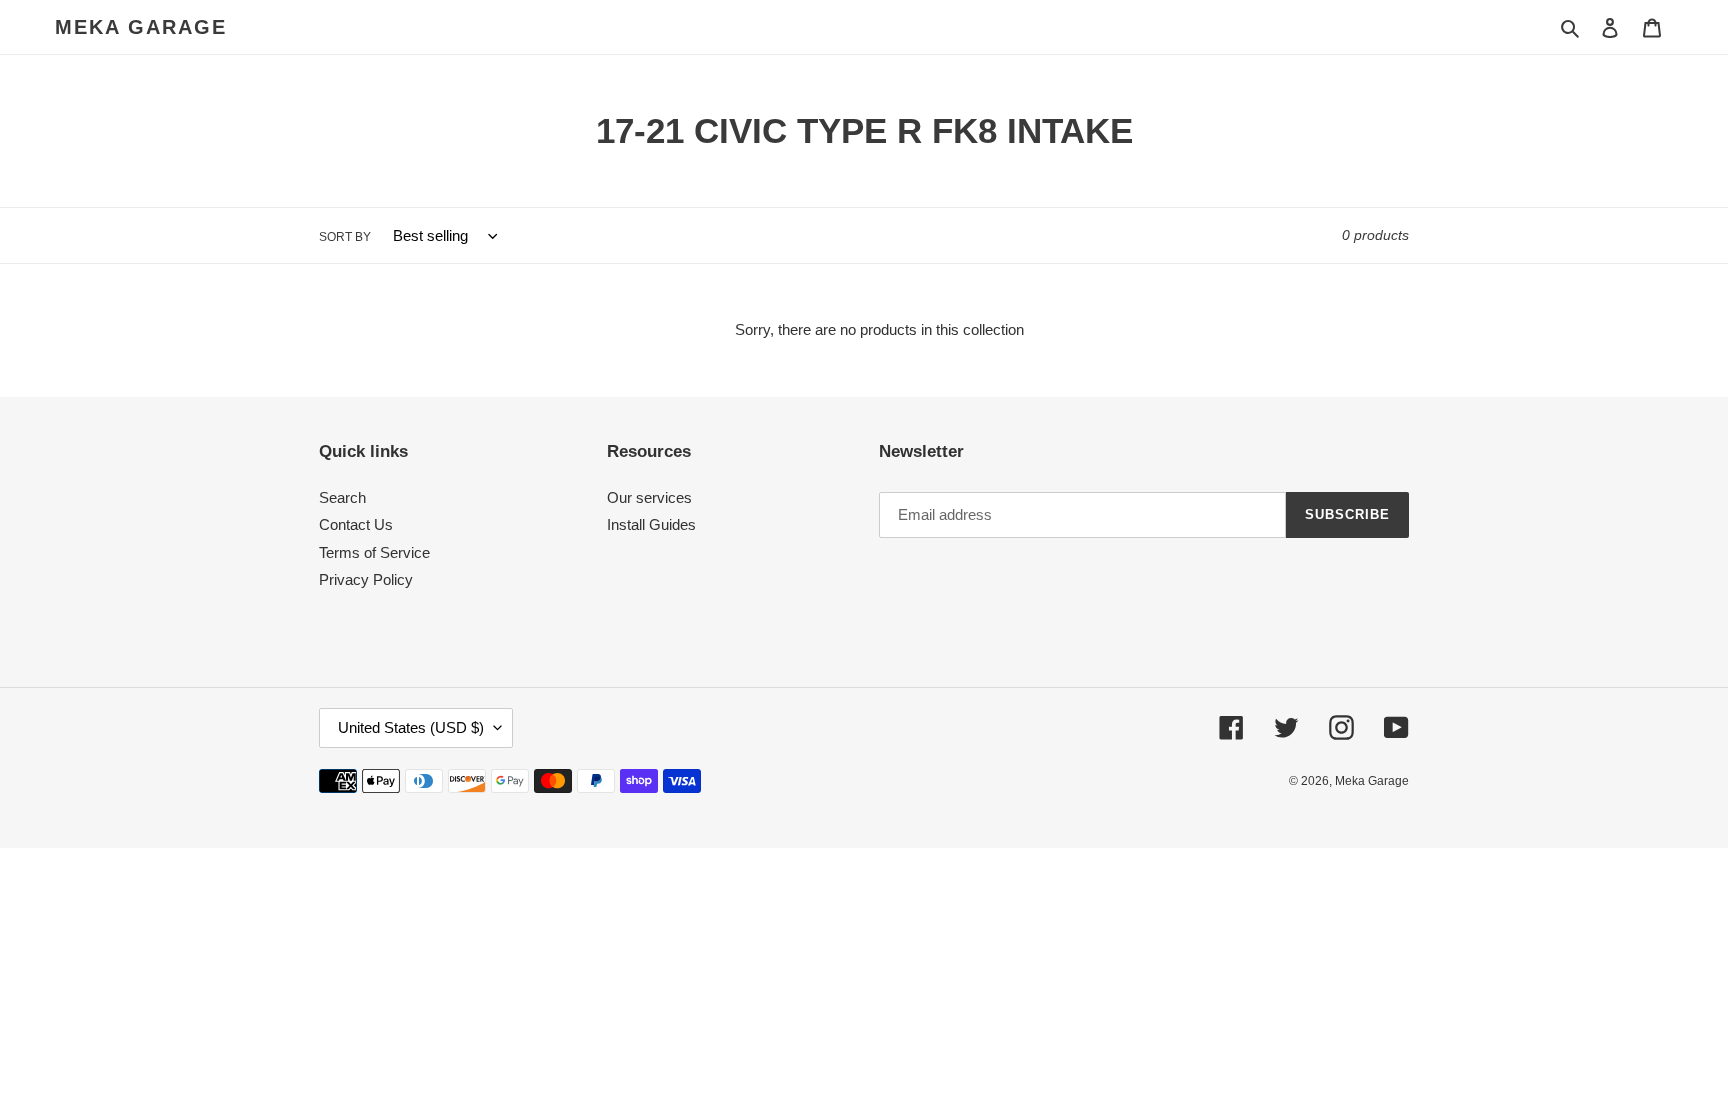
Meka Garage (141, 27)
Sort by (345, 237)
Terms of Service (374, 552)
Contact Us (356, 524)
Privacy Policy (366, 579)
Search (342, 497)
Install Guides (651, 524)
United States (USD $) (411, 727)
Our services (649, 497)
